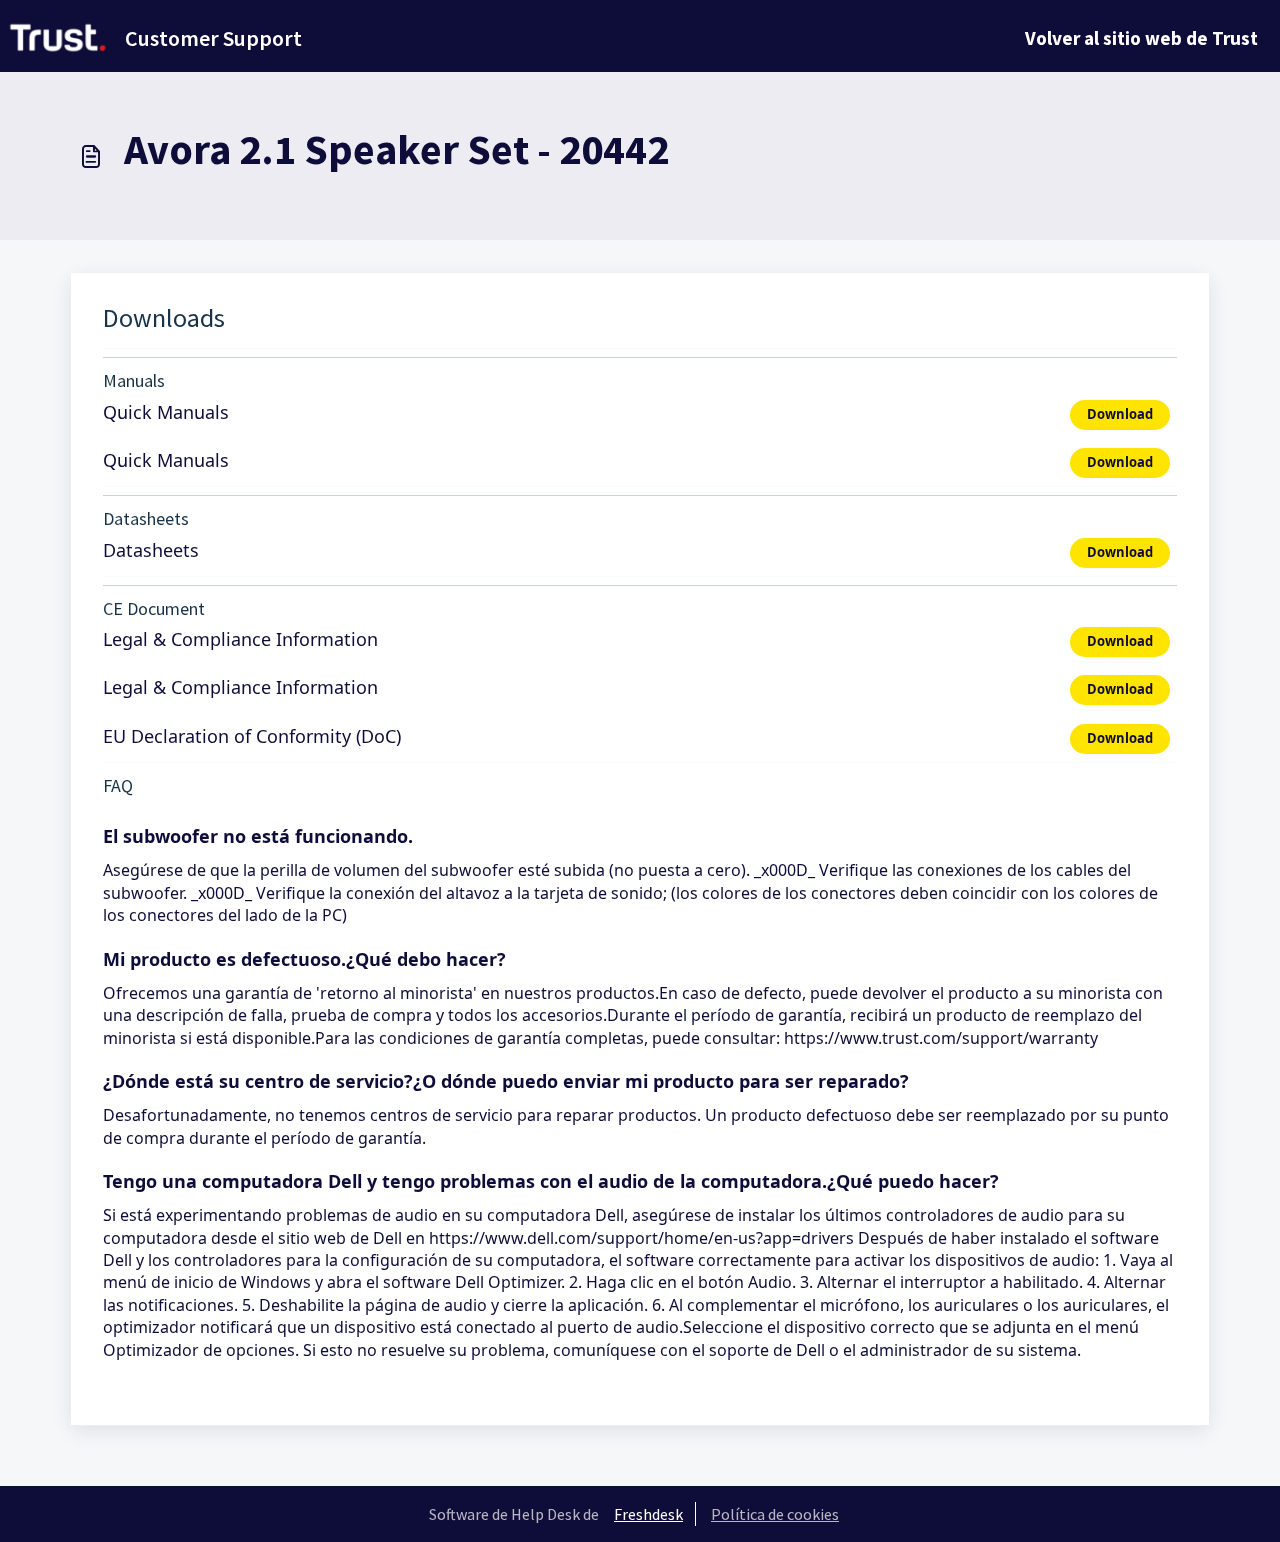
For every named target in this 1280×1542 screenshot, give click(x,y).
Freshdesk (648, 1514)
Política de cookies (775, 1514)
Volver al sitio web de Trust (1141, 38)
